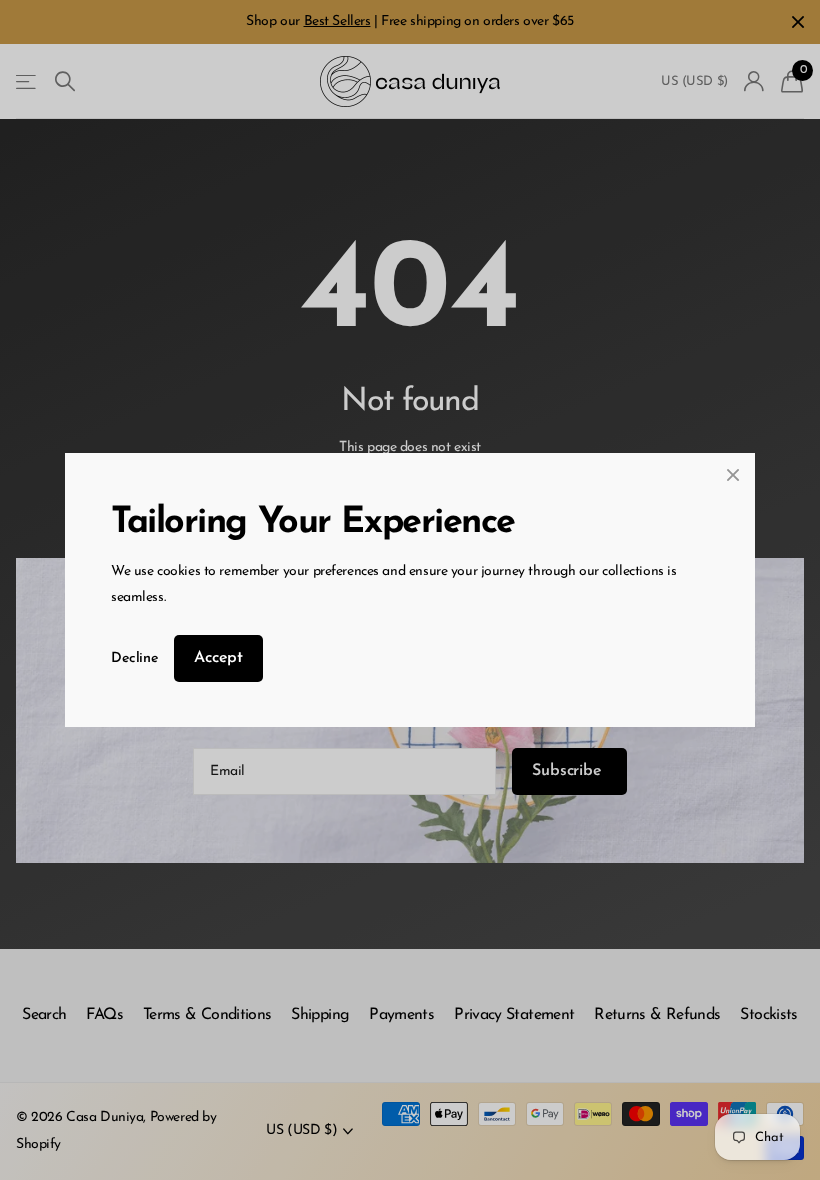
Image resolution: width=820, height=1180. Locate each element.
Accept (218, 658)
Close (733, 475)
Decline (134, 658)
